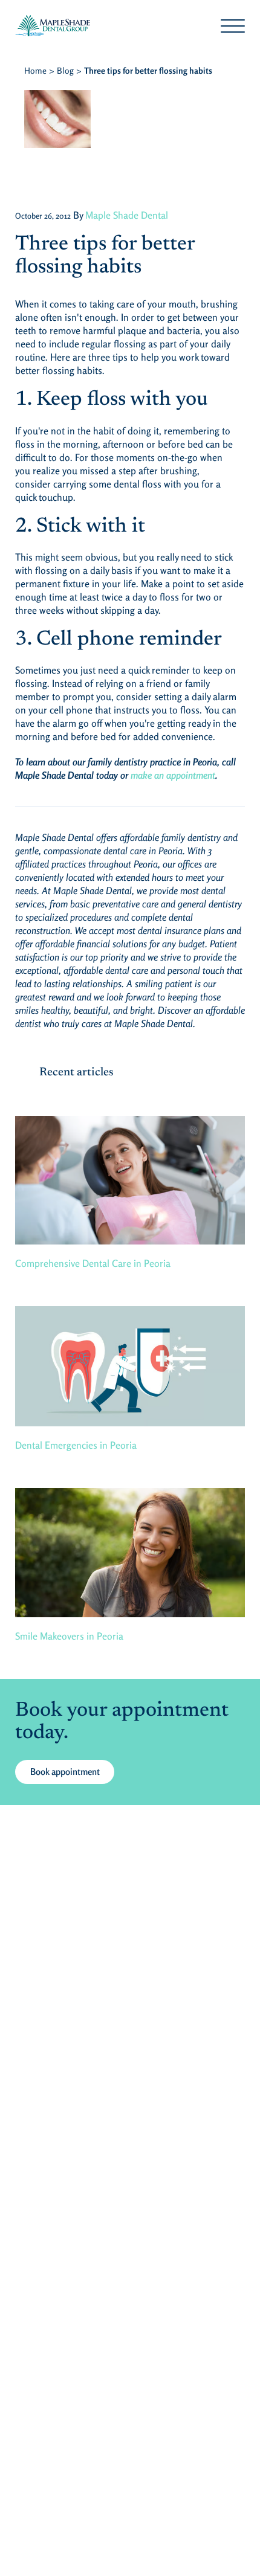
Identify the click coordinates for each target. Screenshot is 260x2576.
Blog (65, 70)
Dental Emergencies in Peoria (76, 1445)
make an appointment (173, 775)
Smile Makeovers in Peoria (69, 1636)
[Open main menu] (233, 26)
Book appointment (65, 1772)
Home (35, 70)
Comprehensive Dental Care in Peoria (93, 1263)
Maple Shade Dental (127, 215)
